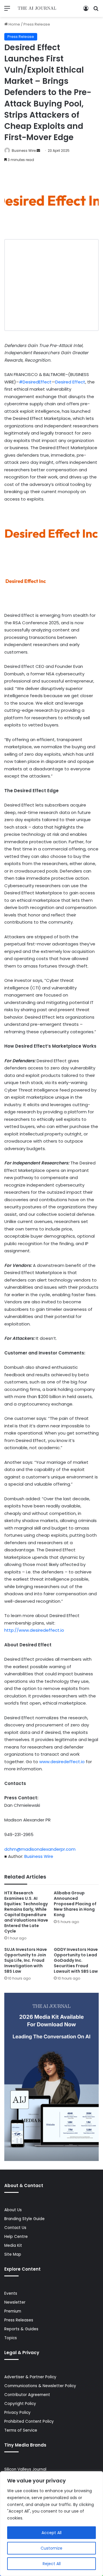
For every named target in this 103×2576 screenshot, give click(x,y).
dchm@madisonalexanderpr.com (40, 1849)
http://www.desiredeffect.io (34, 1630)
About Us (13, 2210)
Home (14, 24)
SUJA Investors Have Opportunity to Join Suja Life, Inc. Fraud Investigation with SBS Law (26, 1960)
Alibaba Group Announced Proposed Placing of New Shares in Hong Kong (75, 1904)
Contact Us (15, 2228)
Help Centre (16, 2237)
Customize (51, 2548)
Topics (11, 2338)
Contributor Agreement (27, 2395)
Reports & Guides (21, 2329)
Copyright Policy (20, 2404)
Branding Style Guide (24, 2219)
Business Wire (24, 151)
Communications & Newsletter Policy (40, 2386)
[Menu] (7, 10)
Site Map (13, 2254)
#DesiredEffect (35, 382)
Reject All (52, 2564)
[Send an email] (38, 151)
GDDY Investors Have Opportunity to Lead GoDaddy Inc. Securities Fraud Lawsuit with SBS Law (76, 1960)
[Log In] (86, 10)
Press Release (37, 24)
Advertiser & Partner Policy (30, 2377)
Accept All (51, 2533)
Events (11, 2293)
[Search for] (96, 10)
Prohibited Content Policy (29, 2421)
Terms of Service (21, 2430)
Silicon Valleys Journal (25, 2469)
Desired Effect (70, 382)
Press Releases (19, 2320)
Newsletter (15, 2302)
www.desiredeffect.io (62, 1762)
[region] (51, 2524)
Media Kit (13, 2245)
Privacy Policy (17, 2413)
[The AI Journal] (37, 8)
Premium (13, 2311)
